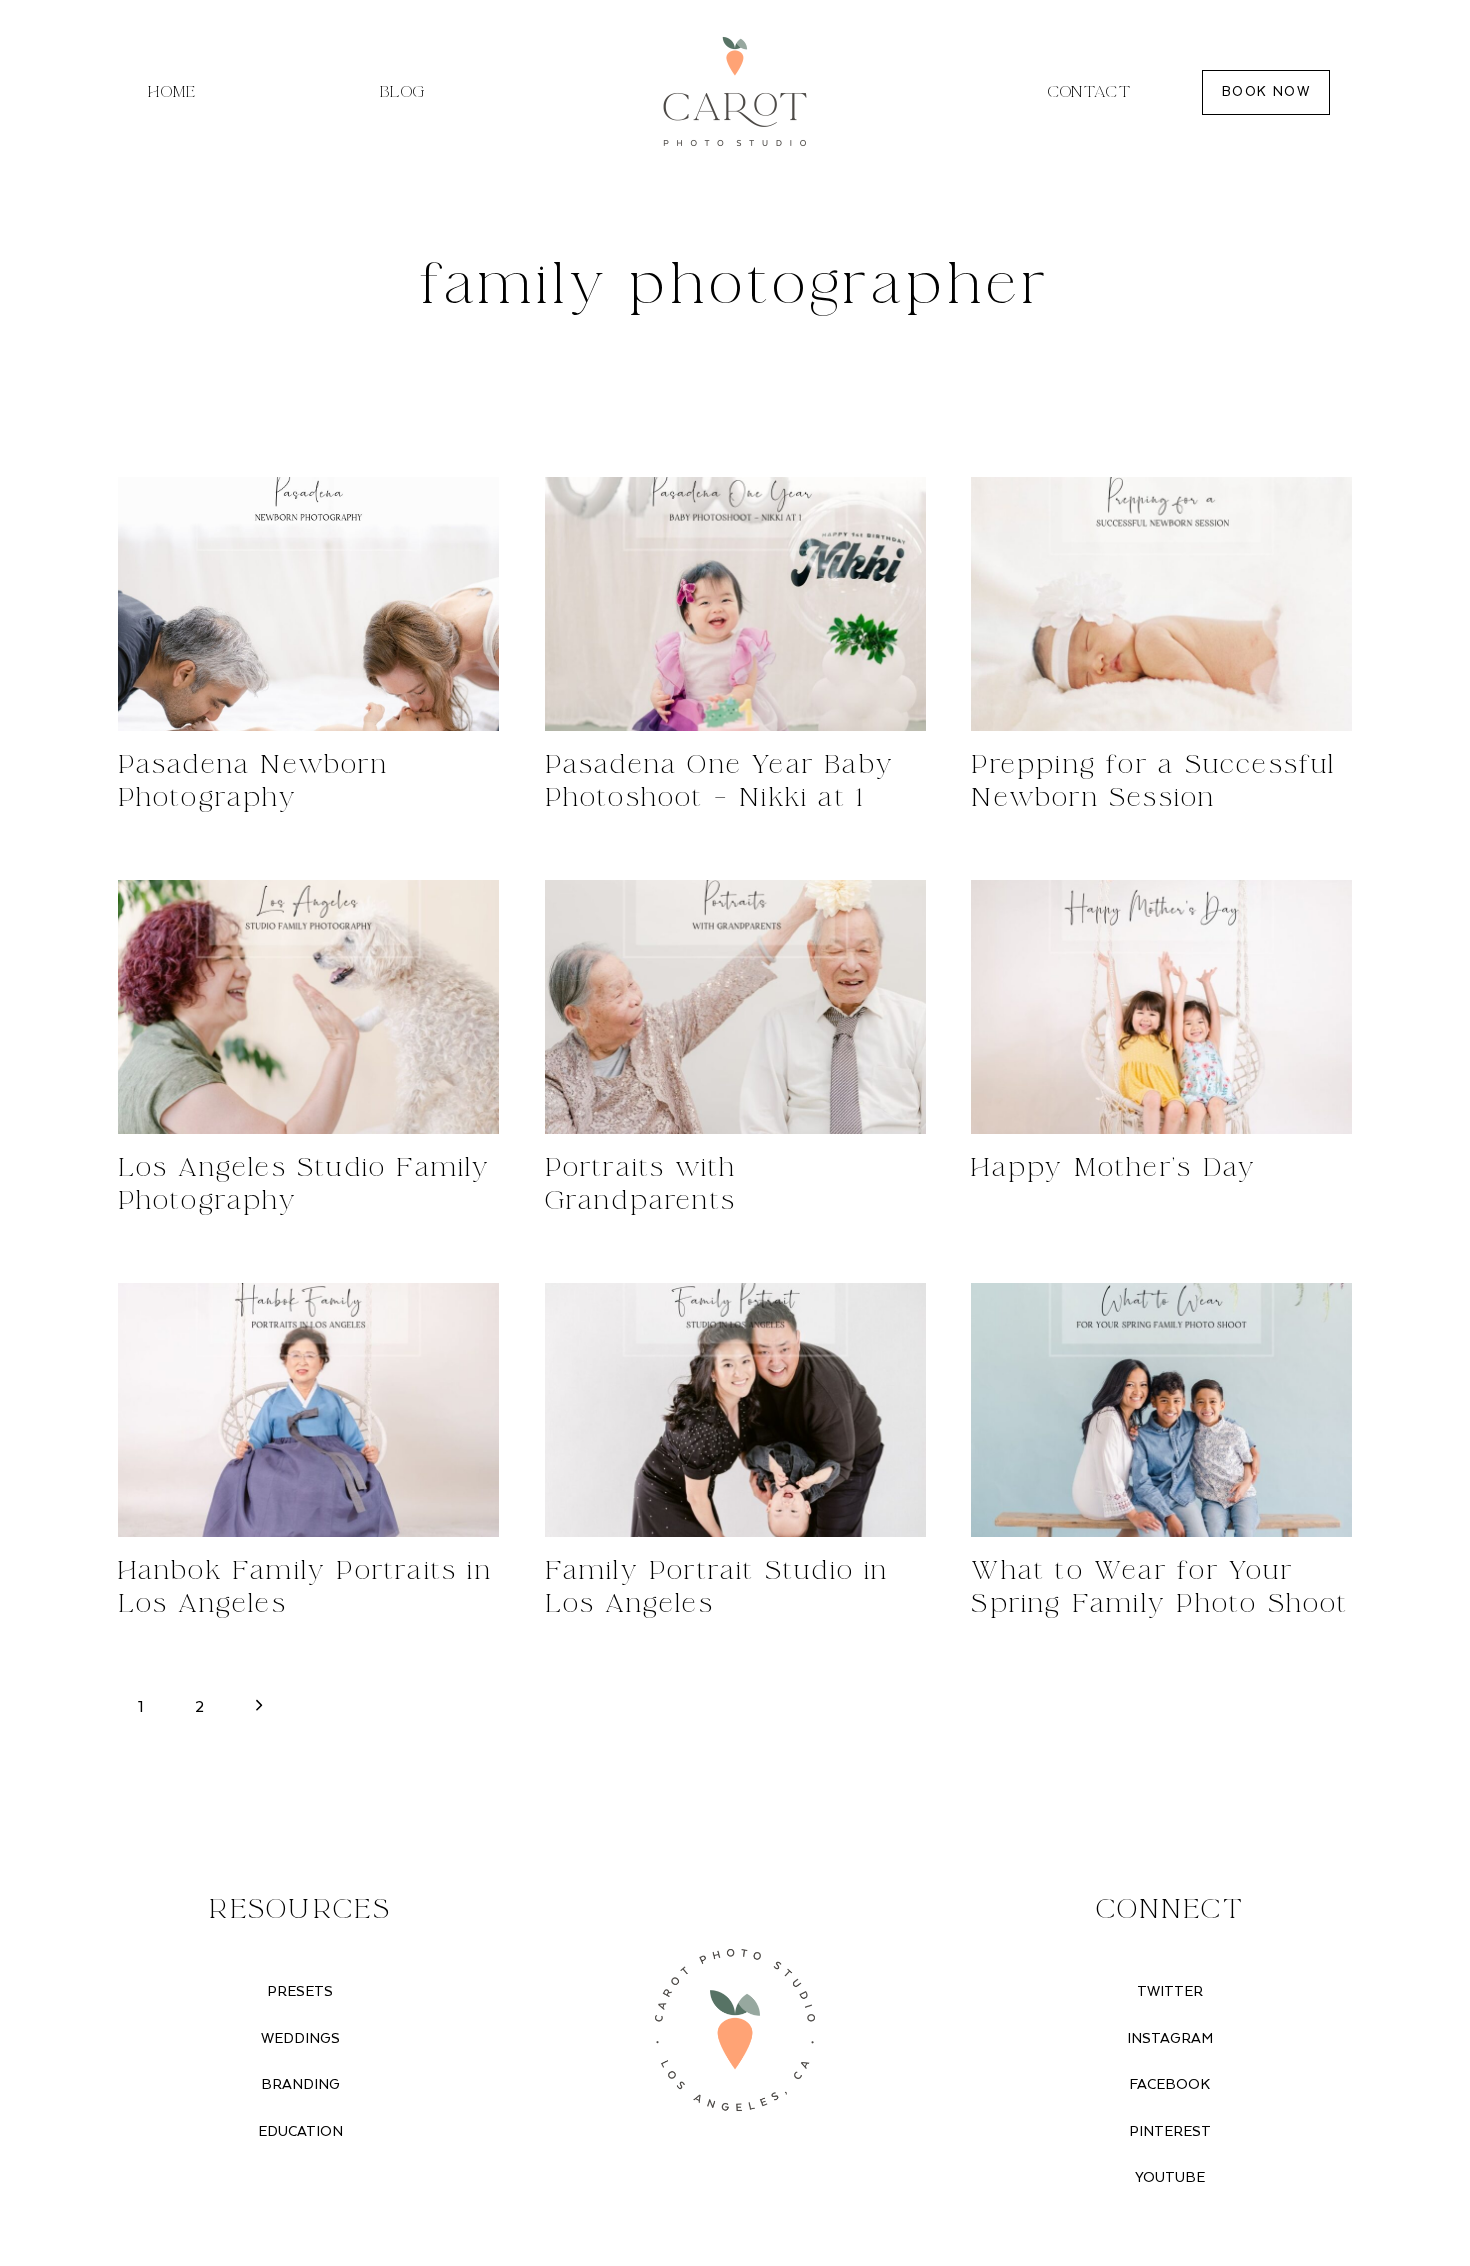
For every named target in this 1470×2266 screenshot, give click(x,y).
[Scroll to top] (1450, 2060)
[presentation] (308, 604)
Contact (1090, 92)
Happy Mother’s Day (1113, 1168)
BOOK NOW (1266, 92)
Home (172, 92)
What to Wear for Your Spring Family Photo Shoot (1159, 1587)
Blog (403, 92)
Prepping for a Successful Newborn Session (1153, 781)
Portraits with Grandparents (641, 1184)
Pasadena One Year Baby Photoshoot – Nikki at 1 (720, 781)
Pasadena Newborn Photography (253, 781)
